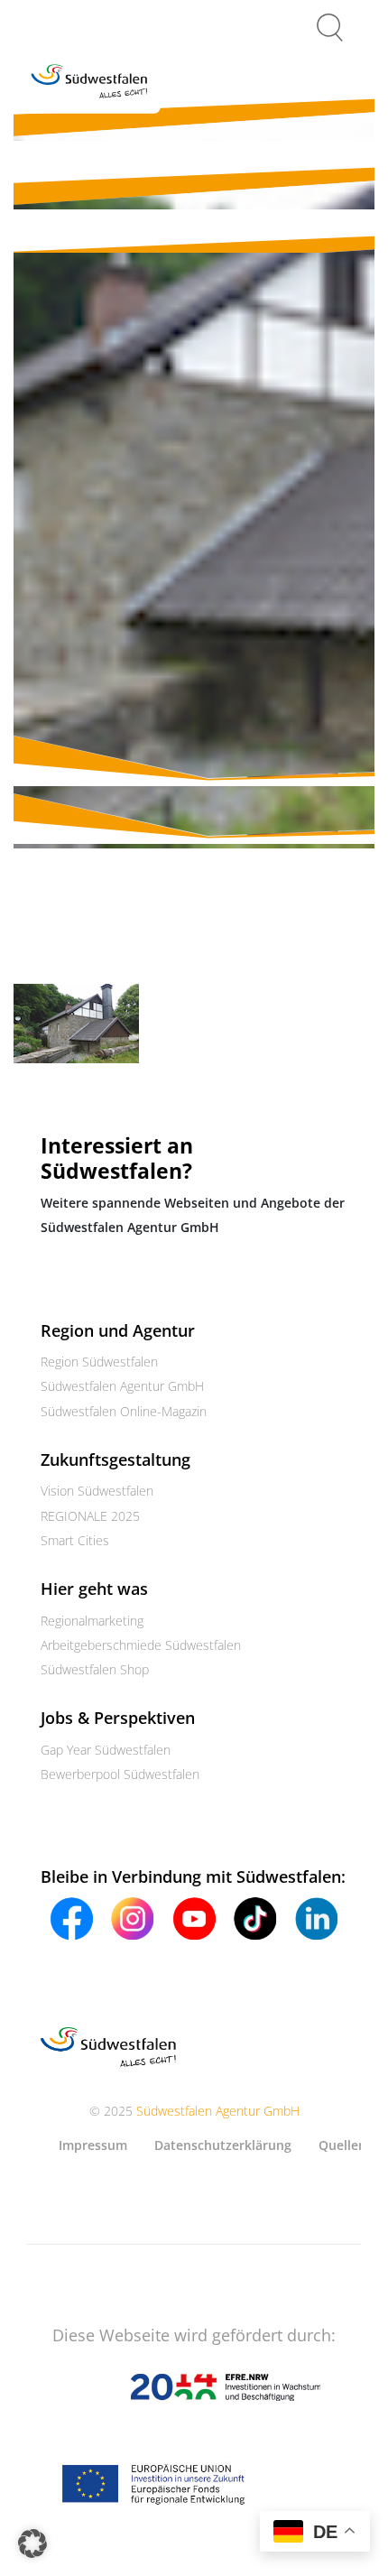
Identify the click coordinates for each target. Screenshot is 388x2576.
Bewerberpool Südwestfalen (120, 1774)
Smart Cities (75, 1540)
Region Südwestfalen (99, 1362)
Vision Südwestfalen (97, 1491)
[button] (32, 2544)
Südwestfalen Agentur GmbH (122, 1386)
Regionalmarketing (92, 1621)
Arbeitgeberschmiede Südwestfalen (141, 1645)
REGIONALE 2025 (90, 1516)
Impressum (93, 2145)
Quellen (342, 2145)
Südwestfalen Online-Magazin (124, 1411)
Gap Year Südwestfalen (106, 1750)
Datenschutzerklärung (223, 2145)
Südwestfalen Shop (95, 1669)
